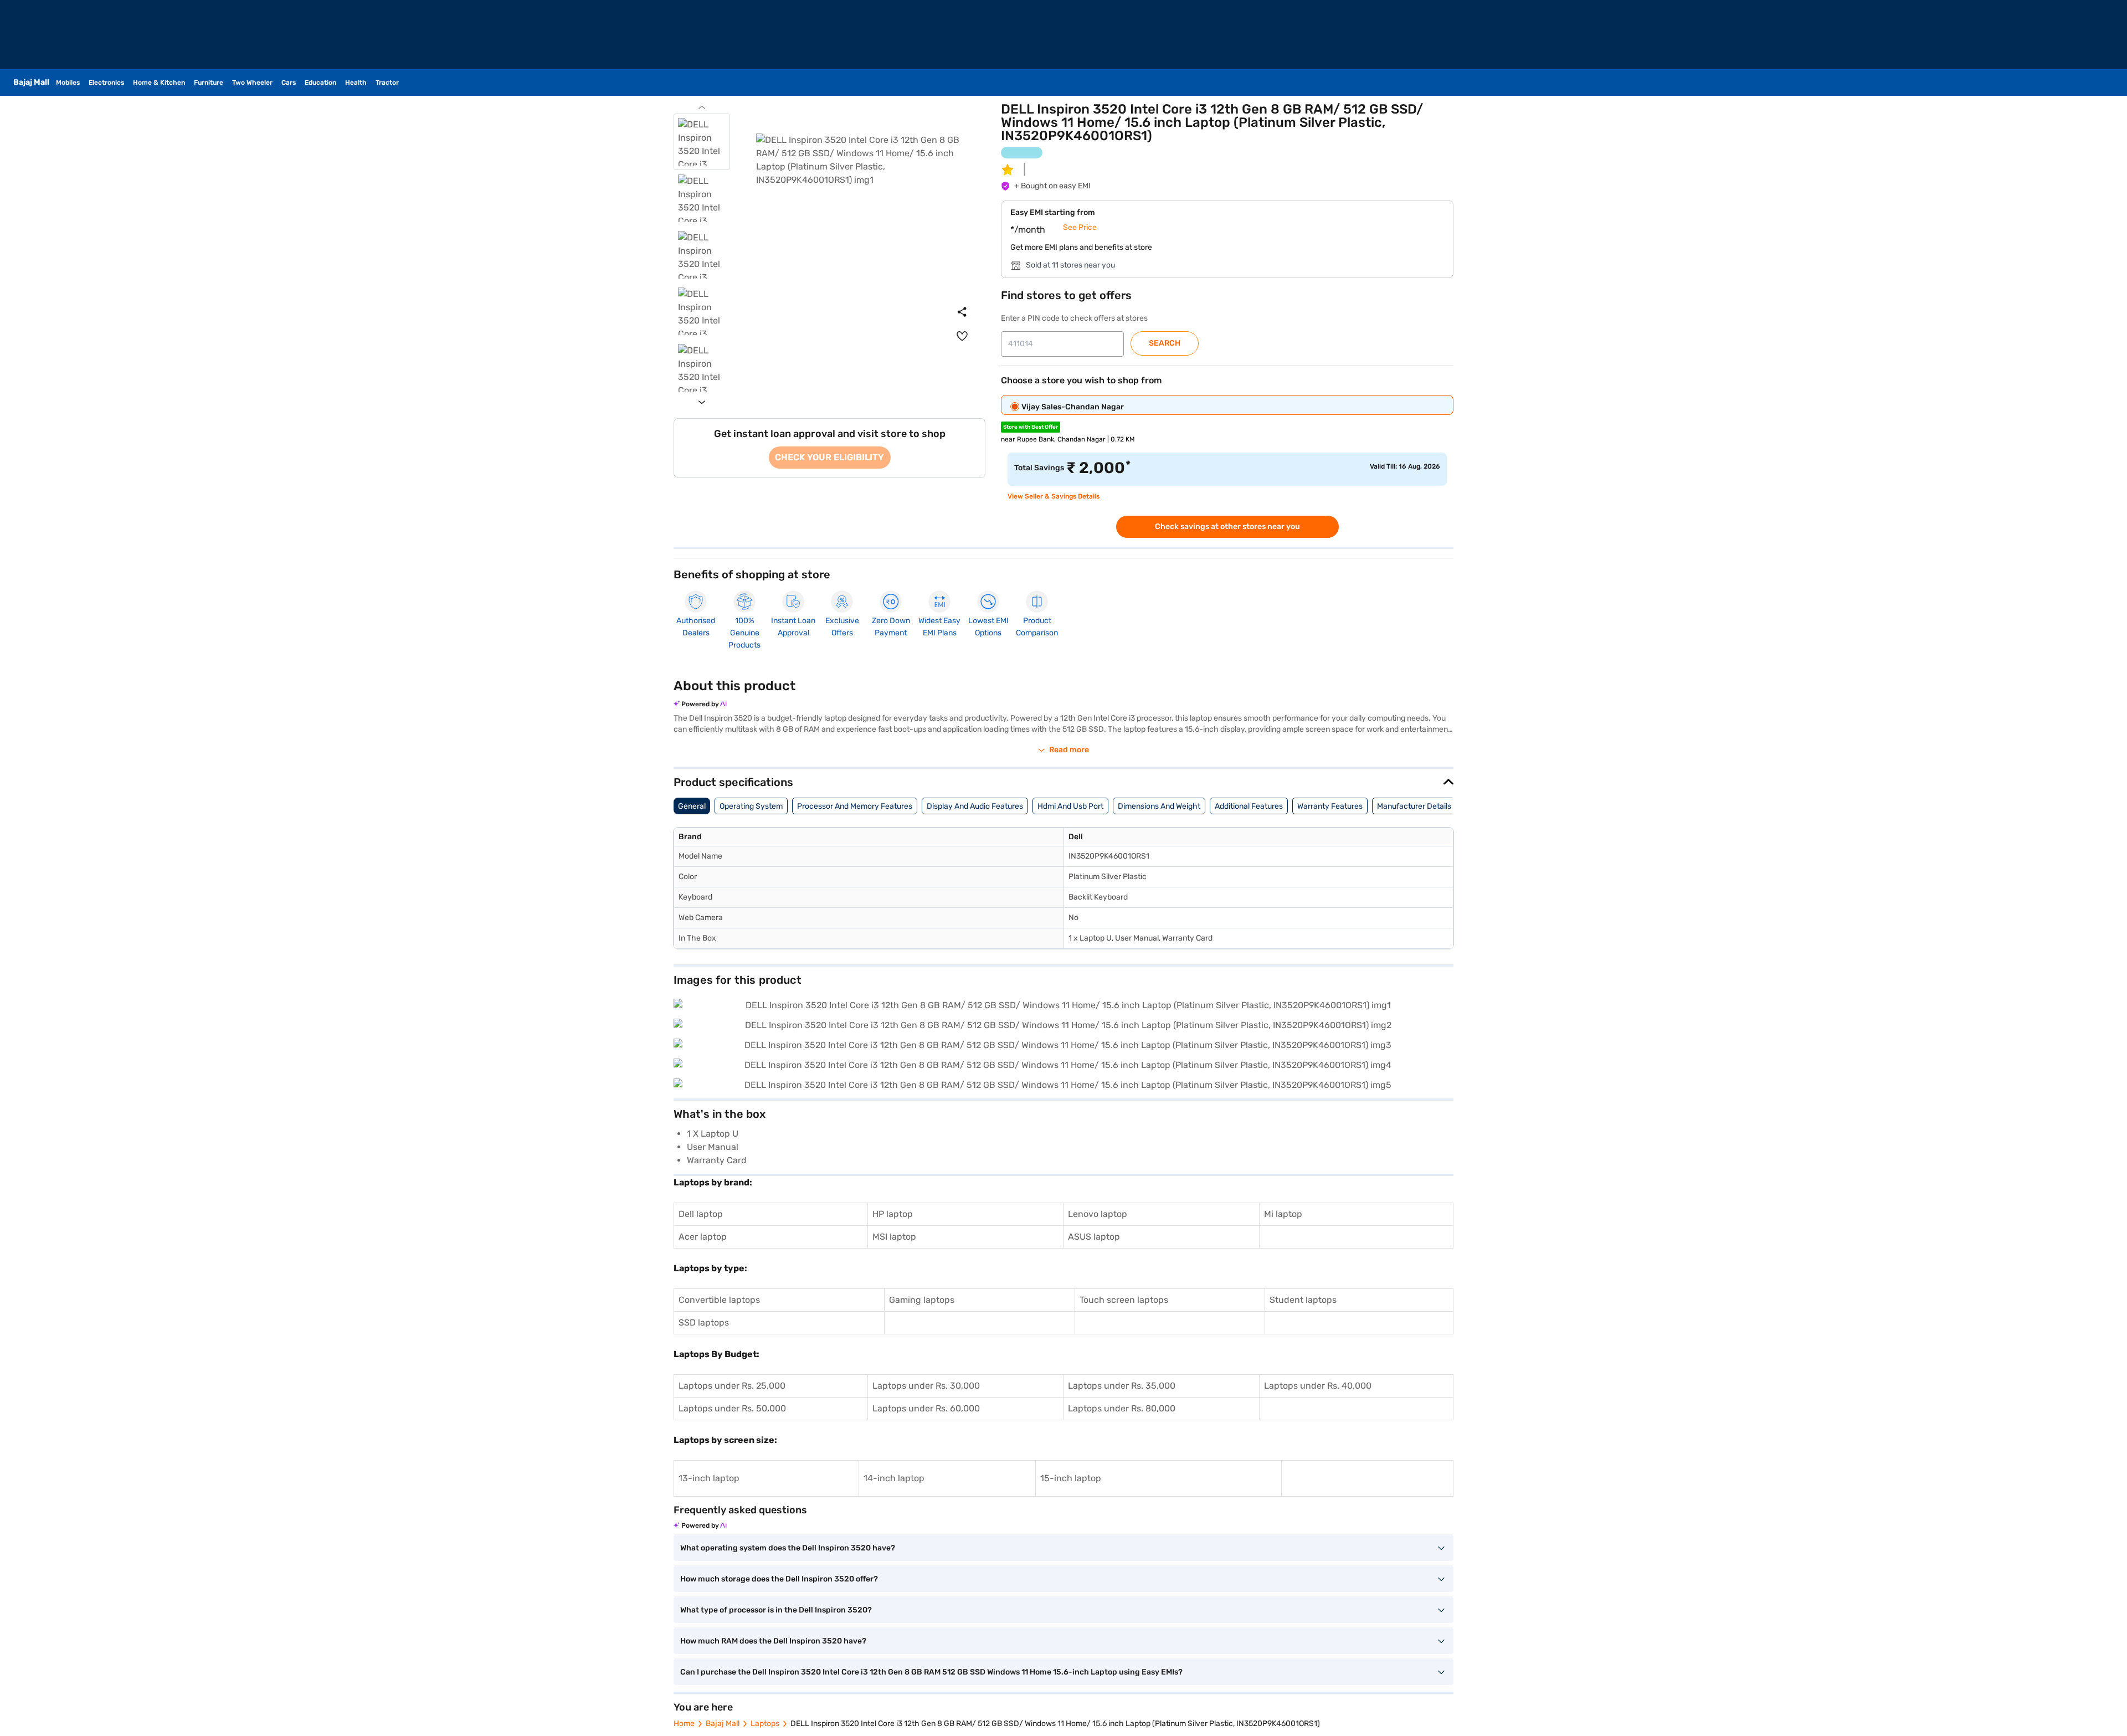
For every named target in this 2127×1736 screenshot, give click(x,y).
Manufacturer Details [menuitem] (1414, 806)
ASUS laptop (1094, 1237)
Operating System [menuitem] (751, 806)
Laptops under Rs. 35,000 (1122, 1386)
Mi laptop (1283, 1214)
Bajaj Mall (723, 1724)
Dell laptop (701, 1214)
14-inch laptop (894, 1478)
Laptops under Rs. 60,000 (926, 1408)
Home (684, 1724)
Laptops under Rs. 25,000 (732, 1386)
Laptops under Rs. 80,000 (1122, 1408)
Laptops (765, 1724)
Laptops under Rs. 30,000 (926, 1386)
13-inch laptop (709, 1478)
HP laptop (893, 1214)
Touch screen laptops (1124, 1300)
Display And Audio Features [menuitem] (975, 806)
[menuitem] (962, 336)
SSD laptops (704, 1322)
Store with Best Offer (1031, 427)
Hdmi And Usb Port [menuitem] (1070, 806)
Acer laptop (703, 1237)
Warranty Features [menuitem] (1330, 806)
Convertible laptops (719, 1300)
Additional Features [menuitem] (1249, 806)
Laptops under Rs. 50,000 (732, 1408)
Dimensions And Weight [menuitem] (1159, 806)
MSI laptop (894, 1237)
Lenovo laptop (1098, 1214)
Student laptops (1303, 1300)
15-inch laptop (1071, 1478)
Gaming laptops (922, 1300)
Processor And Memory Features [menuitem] (855, 806)
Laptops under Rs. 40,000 (1318, 1386)
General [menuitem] (692, 806)
